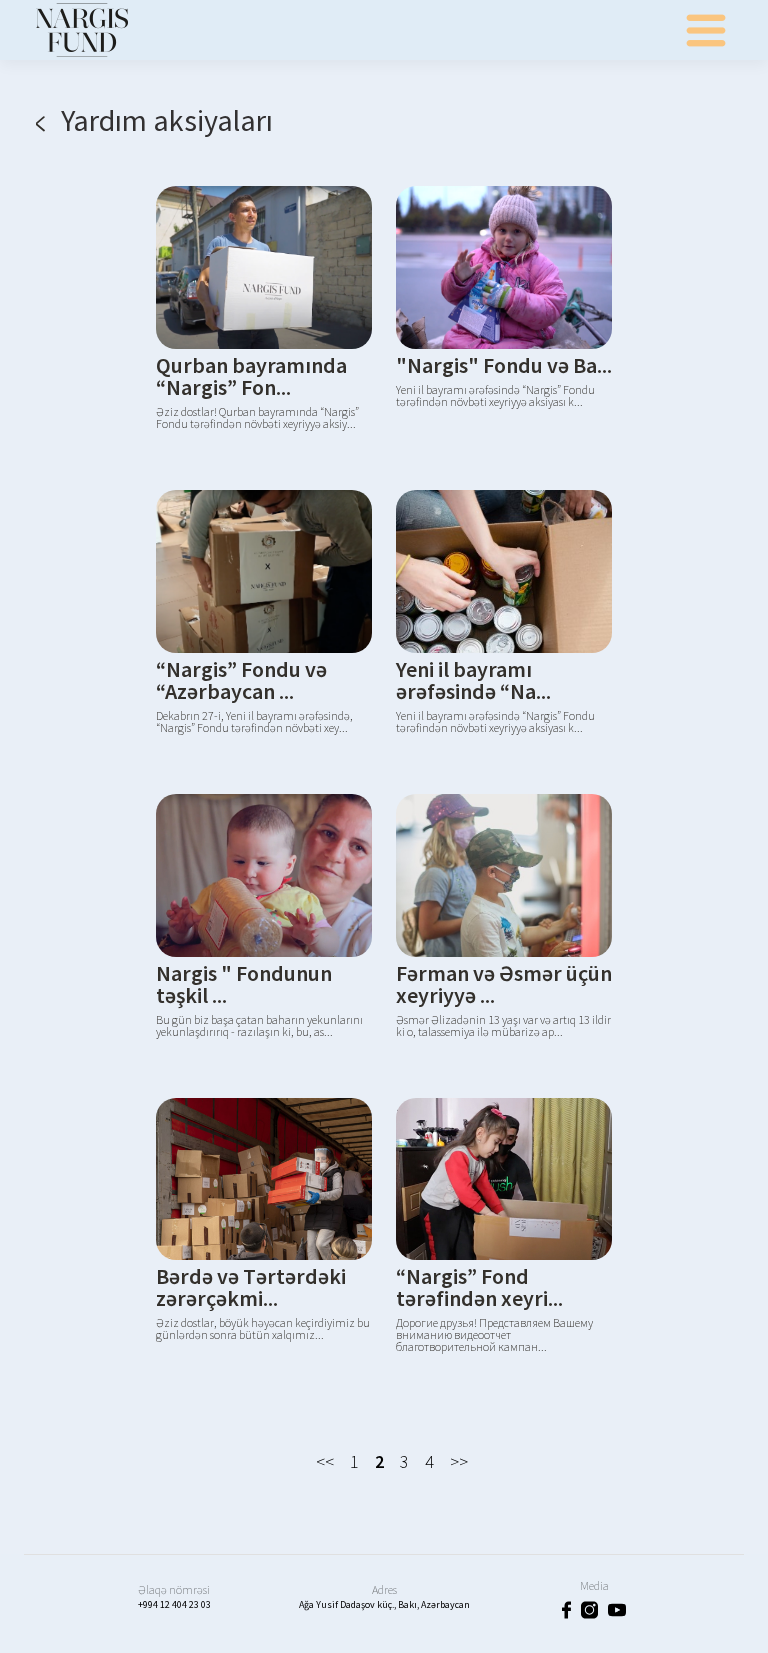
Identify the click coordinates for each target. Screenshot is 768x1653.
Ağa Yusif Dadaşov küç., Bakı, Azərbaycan (384, 1604)
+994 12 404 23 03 (174, 1604)
